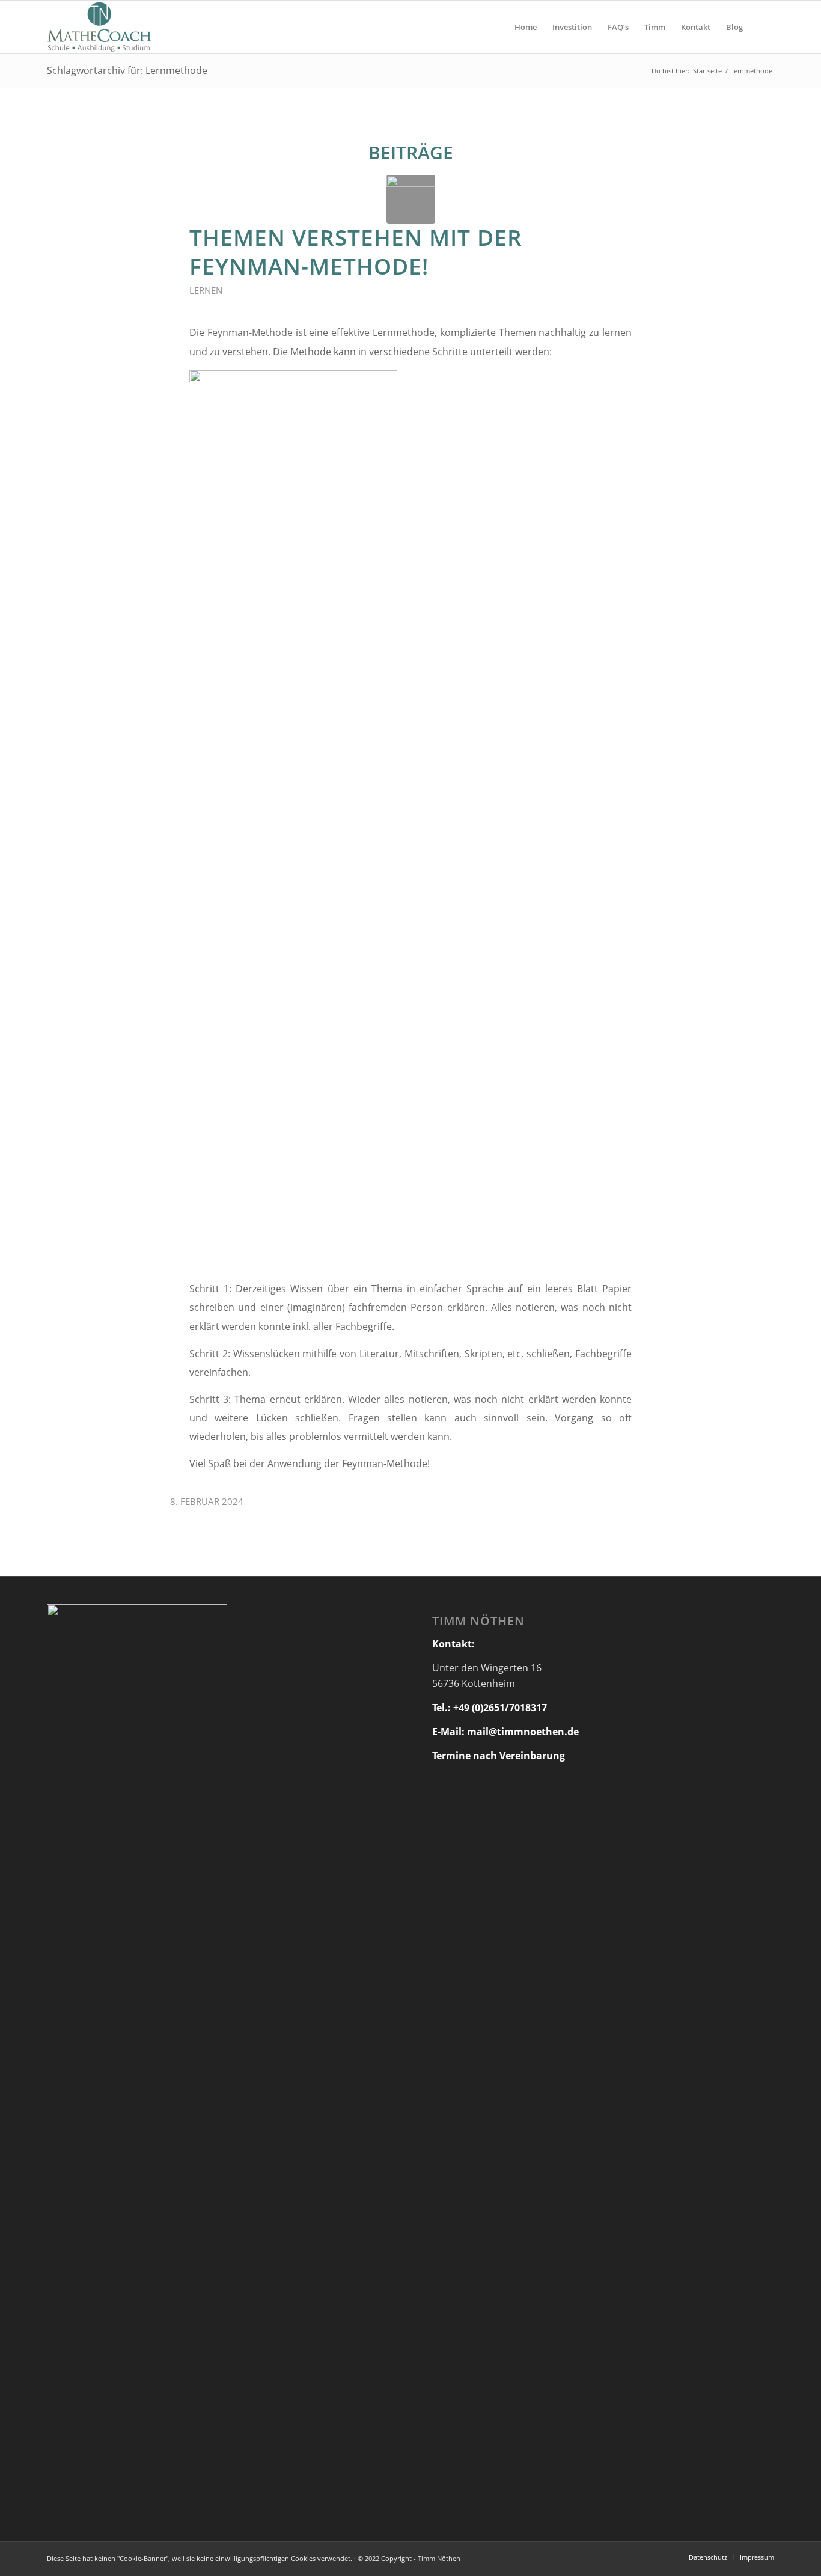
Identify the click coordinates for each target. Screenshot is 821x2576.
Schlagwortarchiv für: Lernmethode (127, 70)
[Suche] (762, 27)
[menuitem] (526, 27)
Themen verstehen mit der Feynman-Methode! (356, 252)
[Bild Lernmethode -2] (411, 199)
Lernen (206, 290)
